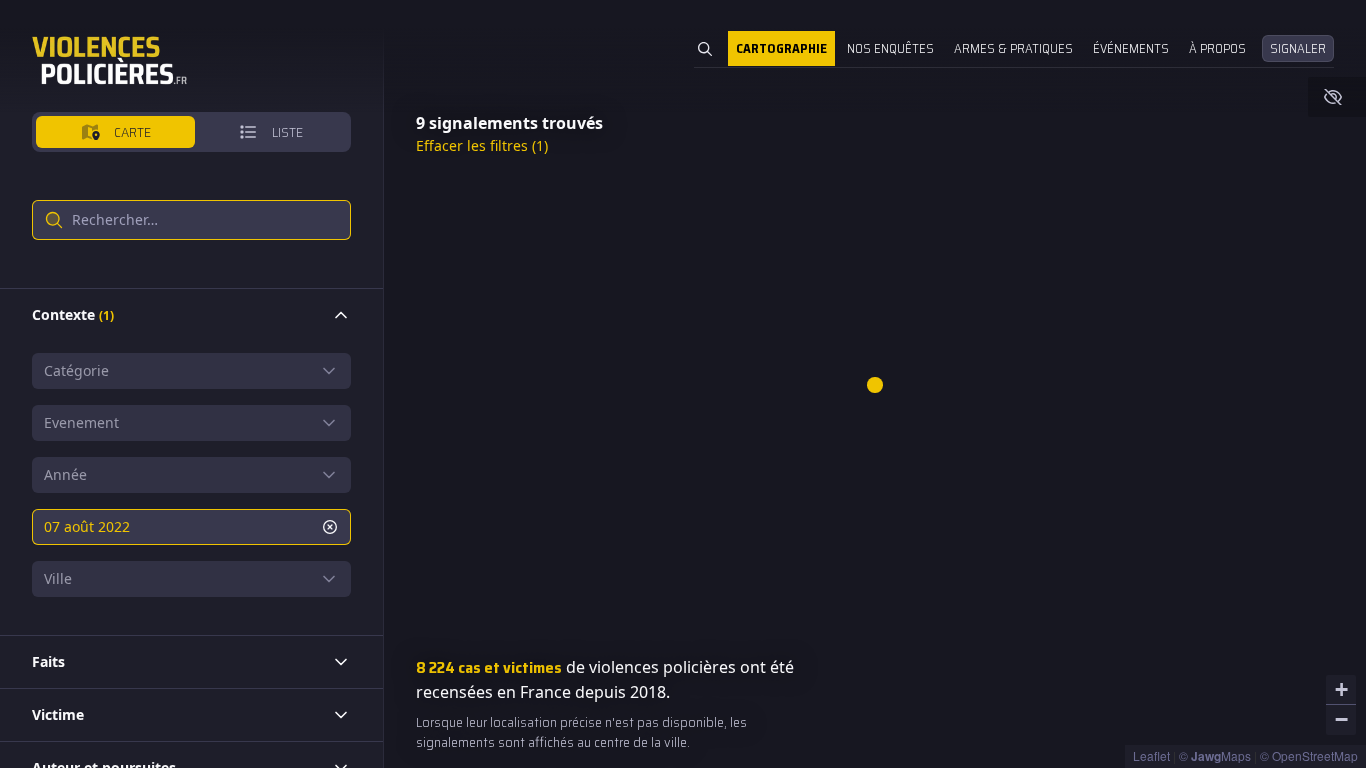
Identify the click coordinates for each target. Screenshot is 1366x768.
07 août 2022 (87, 526)
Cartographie (781, 48)
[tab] (115, 132)
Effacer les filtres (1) (482, 145)
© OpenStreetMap (1309, 755)
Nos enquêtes (890, 48)
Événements (1131, 48)
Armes (1013, 48)
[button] (874, 384)
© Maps (1215, 755)
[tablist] (191, 132)
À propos (1217, 48)
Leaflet (1151, 755)
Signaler (1298, 48)
